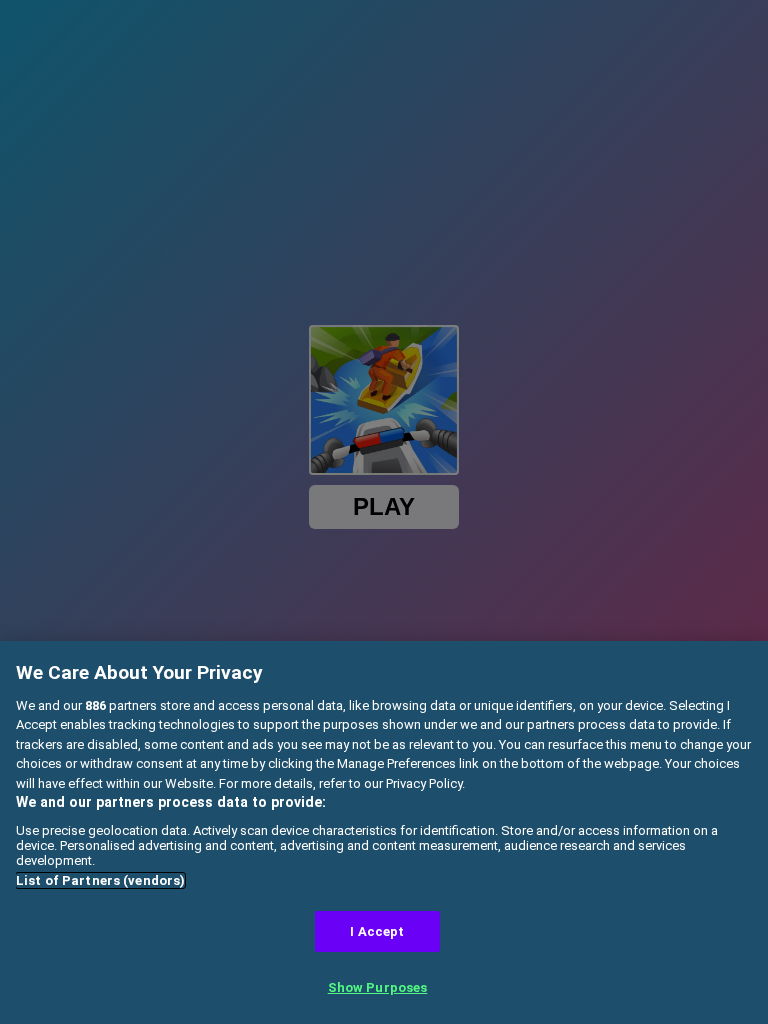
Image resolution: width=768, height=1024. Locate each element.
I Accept (377, 931)
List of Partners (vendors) (100, 880)
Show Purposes (378, 987)
